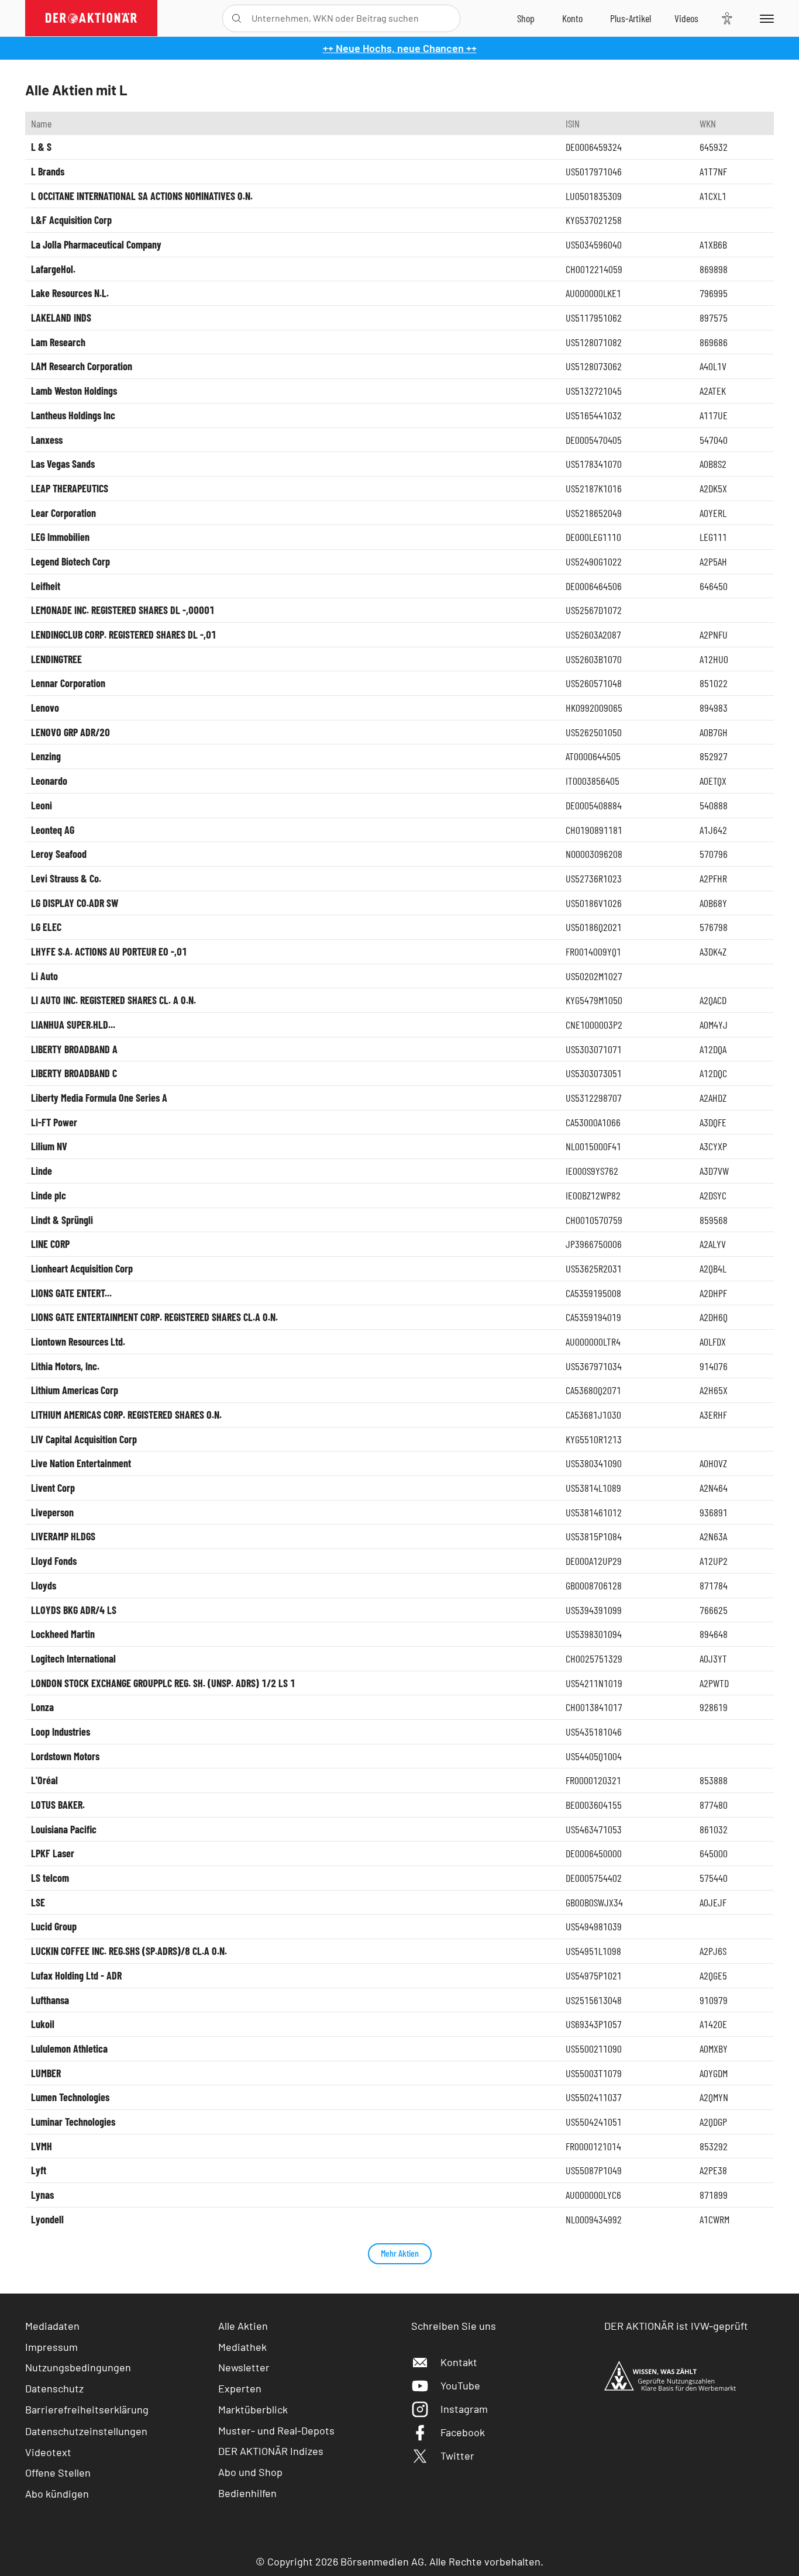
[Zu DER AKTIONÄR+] (631, 18)
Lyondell (47, 2219)
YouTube (460, 2385)
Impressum (51, 2347)
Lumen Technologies (70, 2097)
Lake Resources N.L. (70, 293)
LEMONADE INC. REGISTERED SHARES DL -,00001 (123, 610)
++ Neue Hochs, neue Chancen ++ (400, 48)
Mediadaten (52, 2326)
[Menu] (765, 18)
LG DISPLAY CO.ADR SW (75, 903)
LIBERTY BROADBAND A (74, 1049)
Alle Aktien (243, 2326)
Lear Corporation (63, 513)
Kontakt (459, 2362)
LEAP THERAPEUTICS (70, 488)
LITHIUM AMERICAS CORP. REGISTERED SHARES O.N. (126, 1415)
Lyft (39, 2170)
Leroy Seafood (59, 854)
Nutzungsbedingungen (78, 2367)
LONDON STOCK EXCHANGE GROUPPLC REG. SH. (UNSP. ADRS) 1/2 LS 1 (163, 1683)
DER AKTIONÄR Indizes (271, 2451)
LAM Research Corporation (82, 366)
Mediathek (242, 2347)
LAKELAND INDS (61, 318)
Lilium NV (49, 1146)
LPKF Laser (53, 1853)
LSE (38, 1902)
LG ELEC (46, 927)
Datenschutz (54, 2388)
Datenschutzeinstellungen (86, 2431)
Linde (42, 1171)
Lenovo (45, 708)
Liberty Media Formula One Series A (99, 1098)
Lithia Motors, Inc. (65, 1366)
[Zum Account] (572, 18)
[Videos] (686, 18)
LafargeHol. (53, 269)
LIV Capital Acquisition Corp (84, 1439)
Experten (240, 2388)
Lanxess (47, 440)
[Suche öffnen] (237, 18)
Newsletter (244, 2367)
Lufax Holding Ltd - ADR (76, 1975)
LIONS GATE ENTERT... (71, 1293)
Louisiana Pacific (64, 1829)
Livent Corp (53, 1488)
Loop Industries (61, 1732)
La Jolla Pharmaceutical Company (96, 244)
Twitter (457, 2456)
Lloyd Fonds (54, 1561)
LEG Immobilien (60, 537)
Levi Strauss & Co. (66, 878)
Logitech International (73, 1658)
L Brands (48, 171)
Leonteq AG (53, 830)
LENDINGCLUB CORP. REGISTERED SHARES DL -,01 (124, 634)
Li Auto (44, 976)
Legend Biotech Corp (70, 561)
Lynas (42, 2195)
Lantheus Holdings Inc (73, 415)
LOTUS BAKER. (58, 1805)
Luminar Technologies (73, 2122)
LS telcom (50, 1878)
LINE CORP (50, 1244)
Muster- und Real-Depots (276, 2430)
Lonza (42, 1707)
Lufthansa (50, 2000)
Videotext (48, 2452)
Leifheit (46, 586)
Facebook (463, 2432)
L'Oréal (44, 1780)
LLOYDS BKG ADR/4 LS (74, 1610)
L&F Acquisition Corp (71, 220)
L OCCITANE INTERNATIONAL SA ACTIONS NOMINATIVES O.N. (142, 196)
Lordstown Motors (65, 1756)
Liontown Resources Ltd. (78, 1342)
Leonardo (49, 781)
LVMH (42, 2146)
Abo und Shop (250, 2472)
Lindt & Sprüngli (62, 1220)
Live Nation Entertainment (81, 1463)
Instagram (464, 2409)
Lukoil (43, 2024)
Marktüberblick (253, 2409)
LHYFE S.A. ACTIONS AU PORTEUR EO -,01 (109, 951)
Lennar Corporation (68, 683)
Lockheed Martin (63, 1634)
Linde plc (49, 1195)
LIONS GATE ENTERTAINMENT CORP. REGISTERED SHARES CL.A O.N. (154, 1317)
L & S (41, 147)
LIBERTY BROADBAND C (74, 1073)
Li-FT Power (54, 1122)
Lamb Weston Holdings (74, 391)
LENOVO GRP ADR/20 (70, 732)
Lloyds (44, 1585)
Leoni (42, 805)
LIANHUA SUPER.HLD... (73, 1025)
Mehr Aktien (400, 2253)
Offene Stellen (58, 2472)
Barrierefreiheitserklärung (87, 2409)
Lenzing (46, 756)
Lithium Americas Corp (75, 1390)
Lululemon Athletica (69, 2049)
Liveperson (52, 1512)
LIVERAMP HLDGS (63, 1536)
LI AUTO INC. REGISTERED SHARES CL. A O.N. (113, 1000)
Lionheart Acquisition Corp (82, 1268)
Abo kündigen (57, 2494)
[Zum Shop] (526, 18)
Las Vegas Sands (63, 464)
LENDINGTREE (56, 659)
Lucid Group (54, 1926)
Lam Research (58, 342)
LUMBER (46, 2073)
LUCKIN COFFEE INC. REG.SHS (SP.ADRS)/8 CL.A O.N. (129, 1951)
